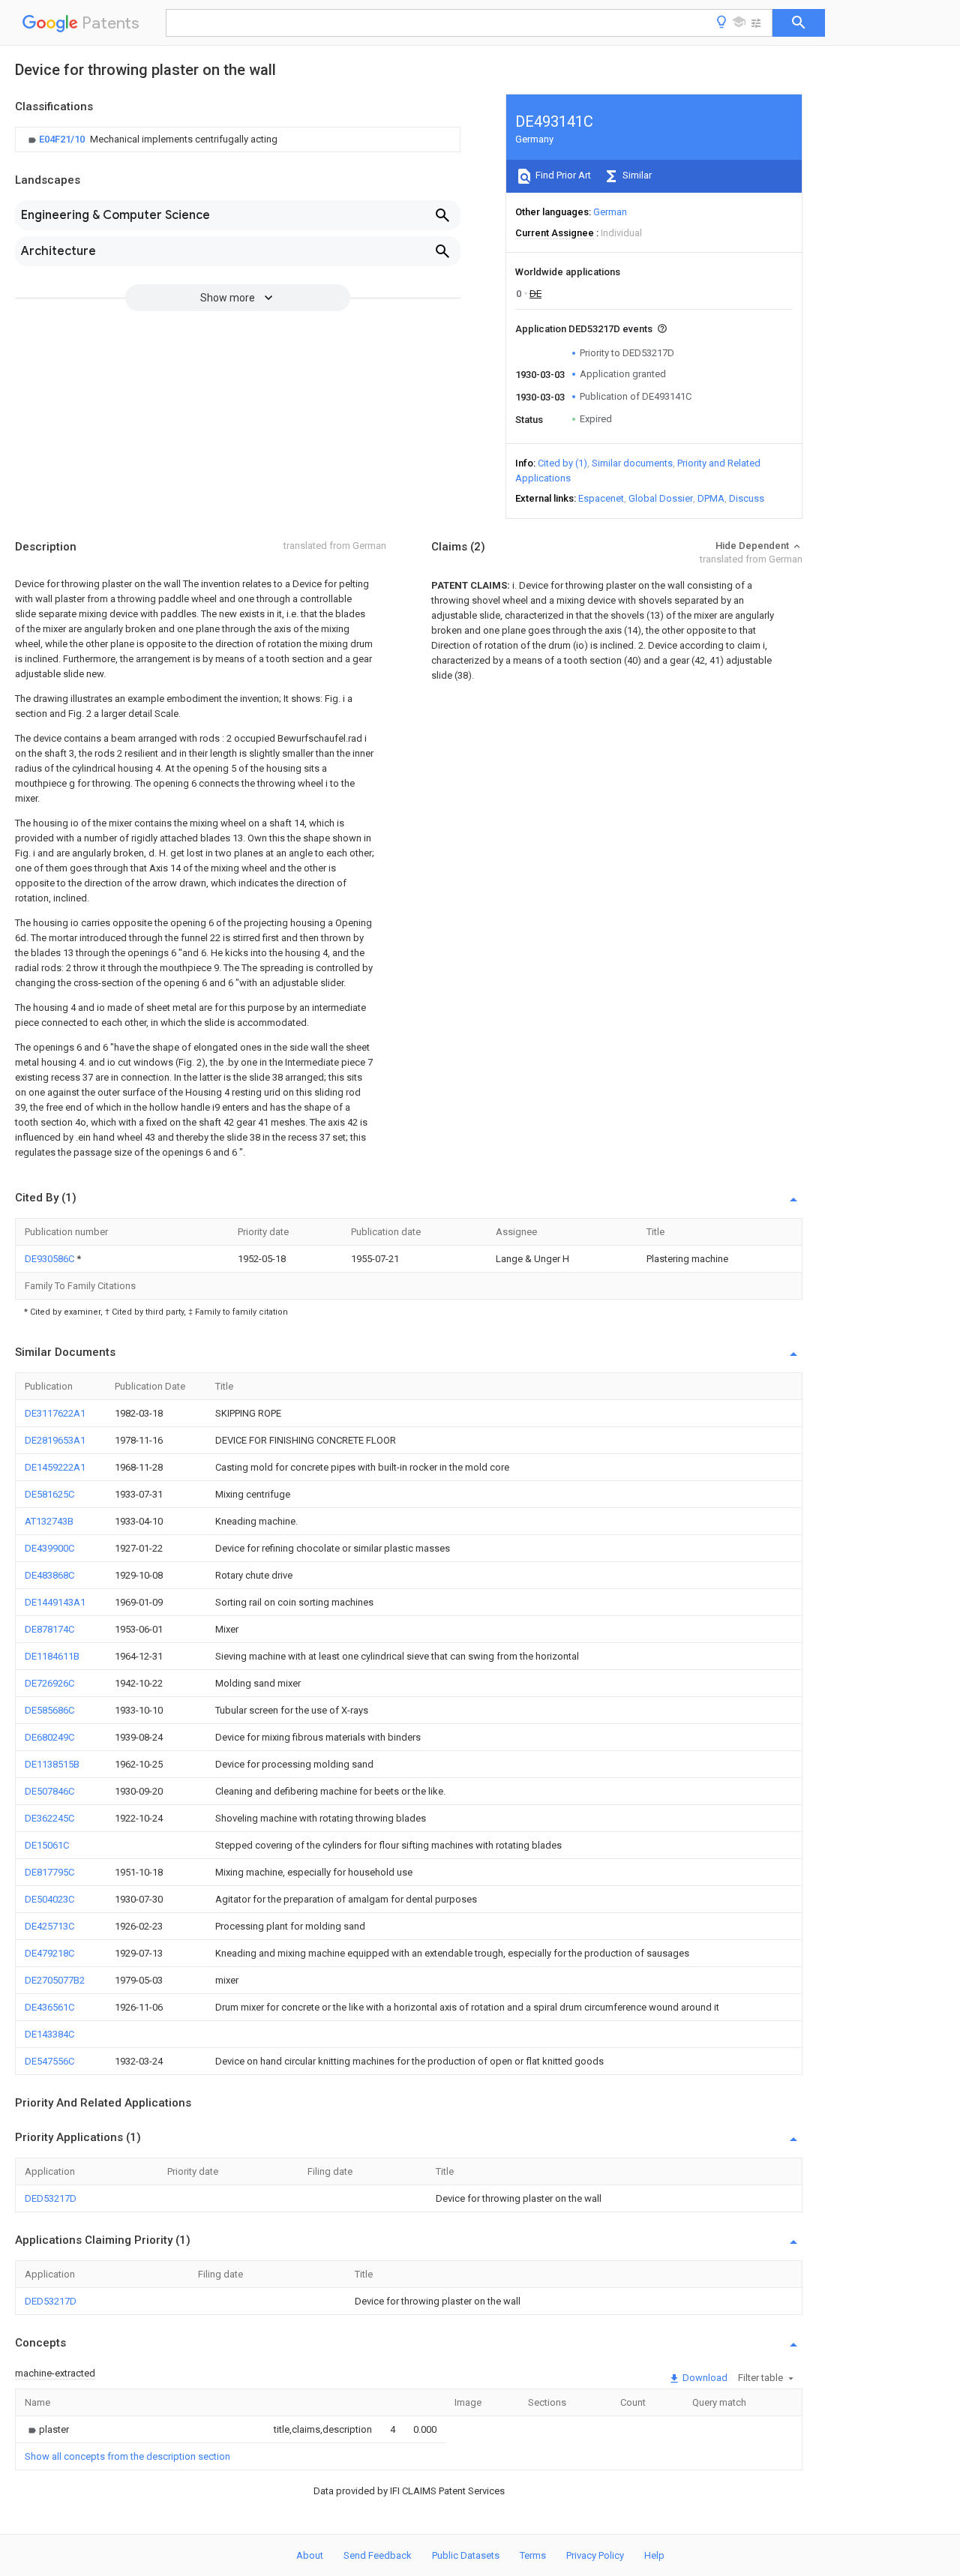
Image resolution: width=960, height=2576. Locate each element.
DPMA (711, 498)
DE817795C (49, 1872)
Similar (636, 175)
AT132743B (49, 1521)
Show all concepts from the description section (127, 2456)
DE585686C (49, 1710)
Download (704, 2378)
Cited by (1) (562, 463)
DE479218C (49, 1953)
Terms (533, 2555)
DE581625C (49, 1494)
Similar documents (632, 463)
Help (654, 2555)
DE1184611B (52, 1656)
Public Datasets (466, 2555)
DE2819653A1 (55, 1440)
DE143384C (49, 2034)
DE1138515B (52, 1764)
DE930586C (51, 1259)
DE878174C (49, 1629)
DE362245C (49, 1818)
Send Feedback (378, 2555)
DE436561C (49, 2007)
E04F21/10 (63, 139)
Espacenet (601, 498)
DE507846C (49, 1791)
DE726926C (49, 1683)
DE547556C (49, 2061)
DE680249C (49, 1737)
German (610, 212)
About (310, 2555)
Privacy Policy (595, 2555)
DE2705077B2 (55, 1980)
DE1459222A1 (55, 1467)
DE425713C (49, 1926)
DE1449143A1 (55, 1602)
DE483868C (49, 1575)
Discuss (747, 498)
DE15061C (47, 1845)
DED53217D (51, 2198)
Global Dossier (661, 498)
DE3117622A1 (55, 1413)
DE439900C (49, 1548)
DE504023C (49, 1899)
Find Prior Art (562, 175)
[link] (151, 139)
